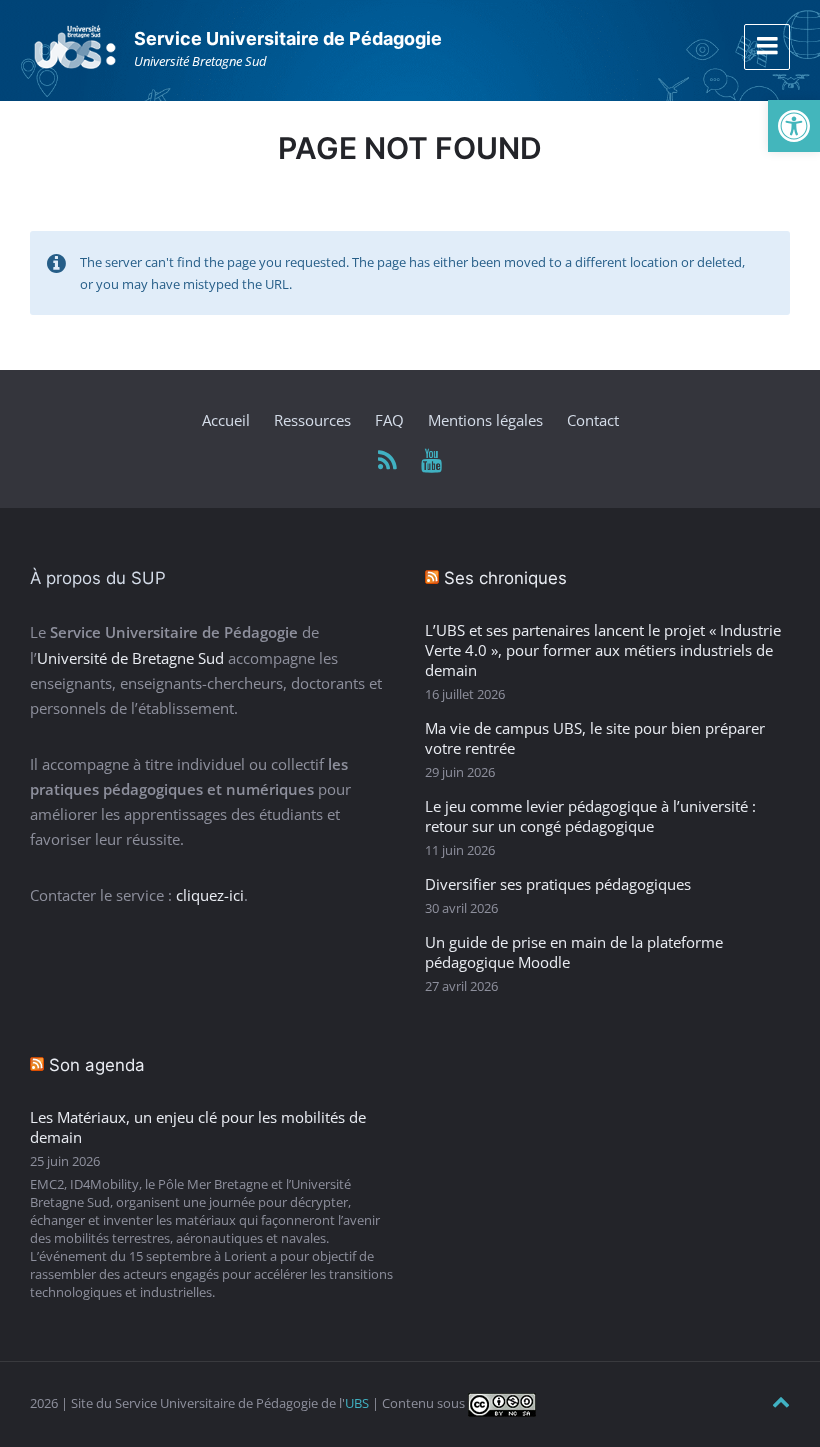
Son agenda (97, 1065)
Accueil (226, 420)
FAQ (389, 420)
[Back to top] (781, 1402)
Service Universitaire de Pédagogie (288, 38)
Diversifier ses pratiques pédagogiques (558, 884)
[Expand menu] (767, 47)
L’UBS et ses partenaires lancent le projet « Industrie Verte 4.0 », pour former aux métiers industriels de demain (603, 650)
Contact (593, 420)
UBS (357, 1403)
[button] (794, 126)
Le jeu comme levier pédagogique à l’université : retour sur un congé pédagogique (590, 816)
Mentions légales (485, 420)
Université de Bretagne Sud (130, 658)
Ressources (312, 420)
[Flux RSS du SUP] (387, 461)
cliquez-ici (210, 895)
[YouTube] (431, 461)
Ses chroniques (505, 578)
